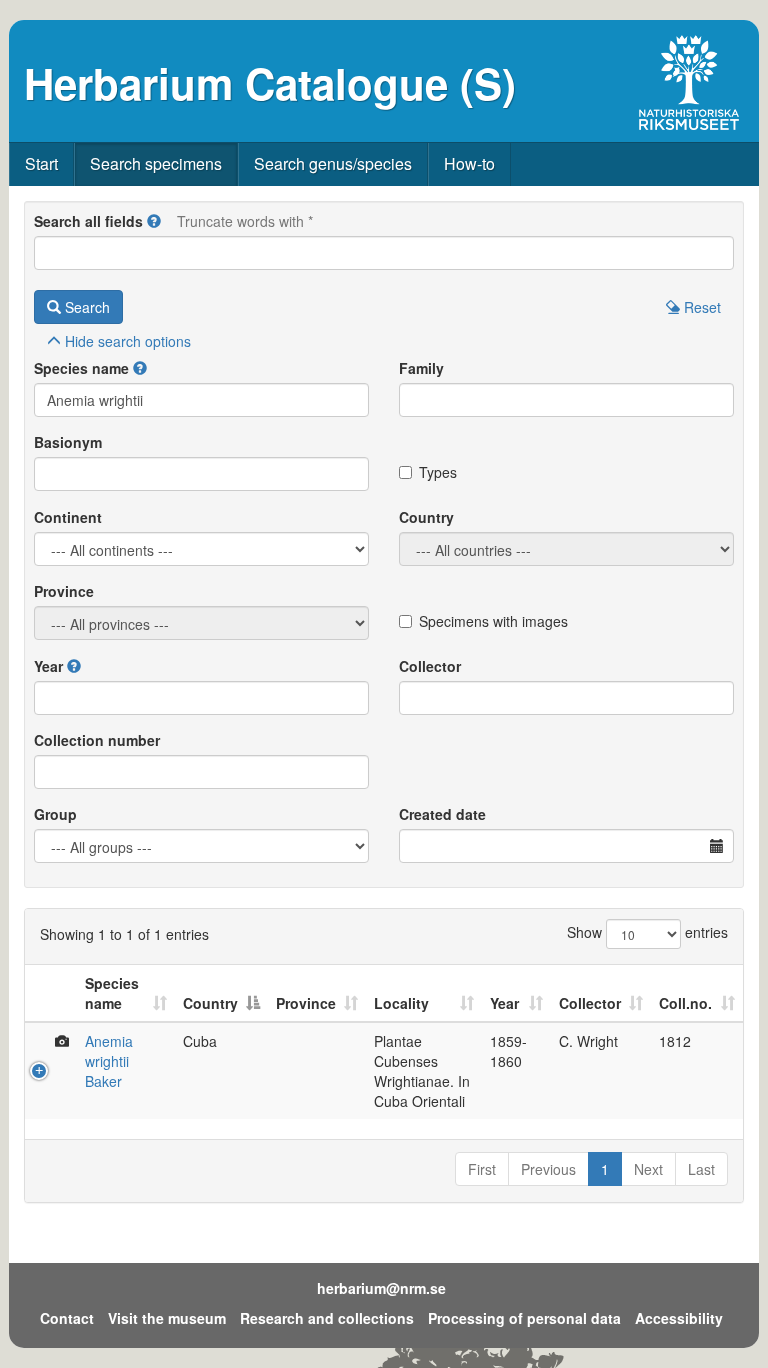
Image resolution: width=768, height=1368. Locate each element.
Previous (548, 1169)
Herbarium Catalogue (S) (270, 83)
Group (55, 814)
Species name (81, 368)
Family (421, 368)
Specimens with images (493, 621)
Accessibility (679, 1318)
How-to (469, 163)
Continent (68, 517)
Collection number (97, 740)
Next (648, 1169)
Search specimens (156, 163)
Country (426, 517)
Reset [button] (700, 307)
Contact (67, 1318)
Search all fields (88, 221)
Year (48, 666)
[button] (154, 221)
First (482, 1169)
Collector (430, 666)
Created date (442, 814)
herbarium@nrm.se (381, 1288)
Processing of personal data (524, 1318)
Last (701, 1169)
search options (128, 341)
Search (85, 307)
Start (41, 163)
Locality (401, 1003)
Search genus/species (333, 163)
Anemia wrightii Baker (109, 1061)
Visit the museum (167, 1318)
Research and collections (327, 1318)
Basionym (68, 442)
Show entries (647, 932)
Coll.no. (685, 1003)
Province (64, 591)
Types (438, 472)
